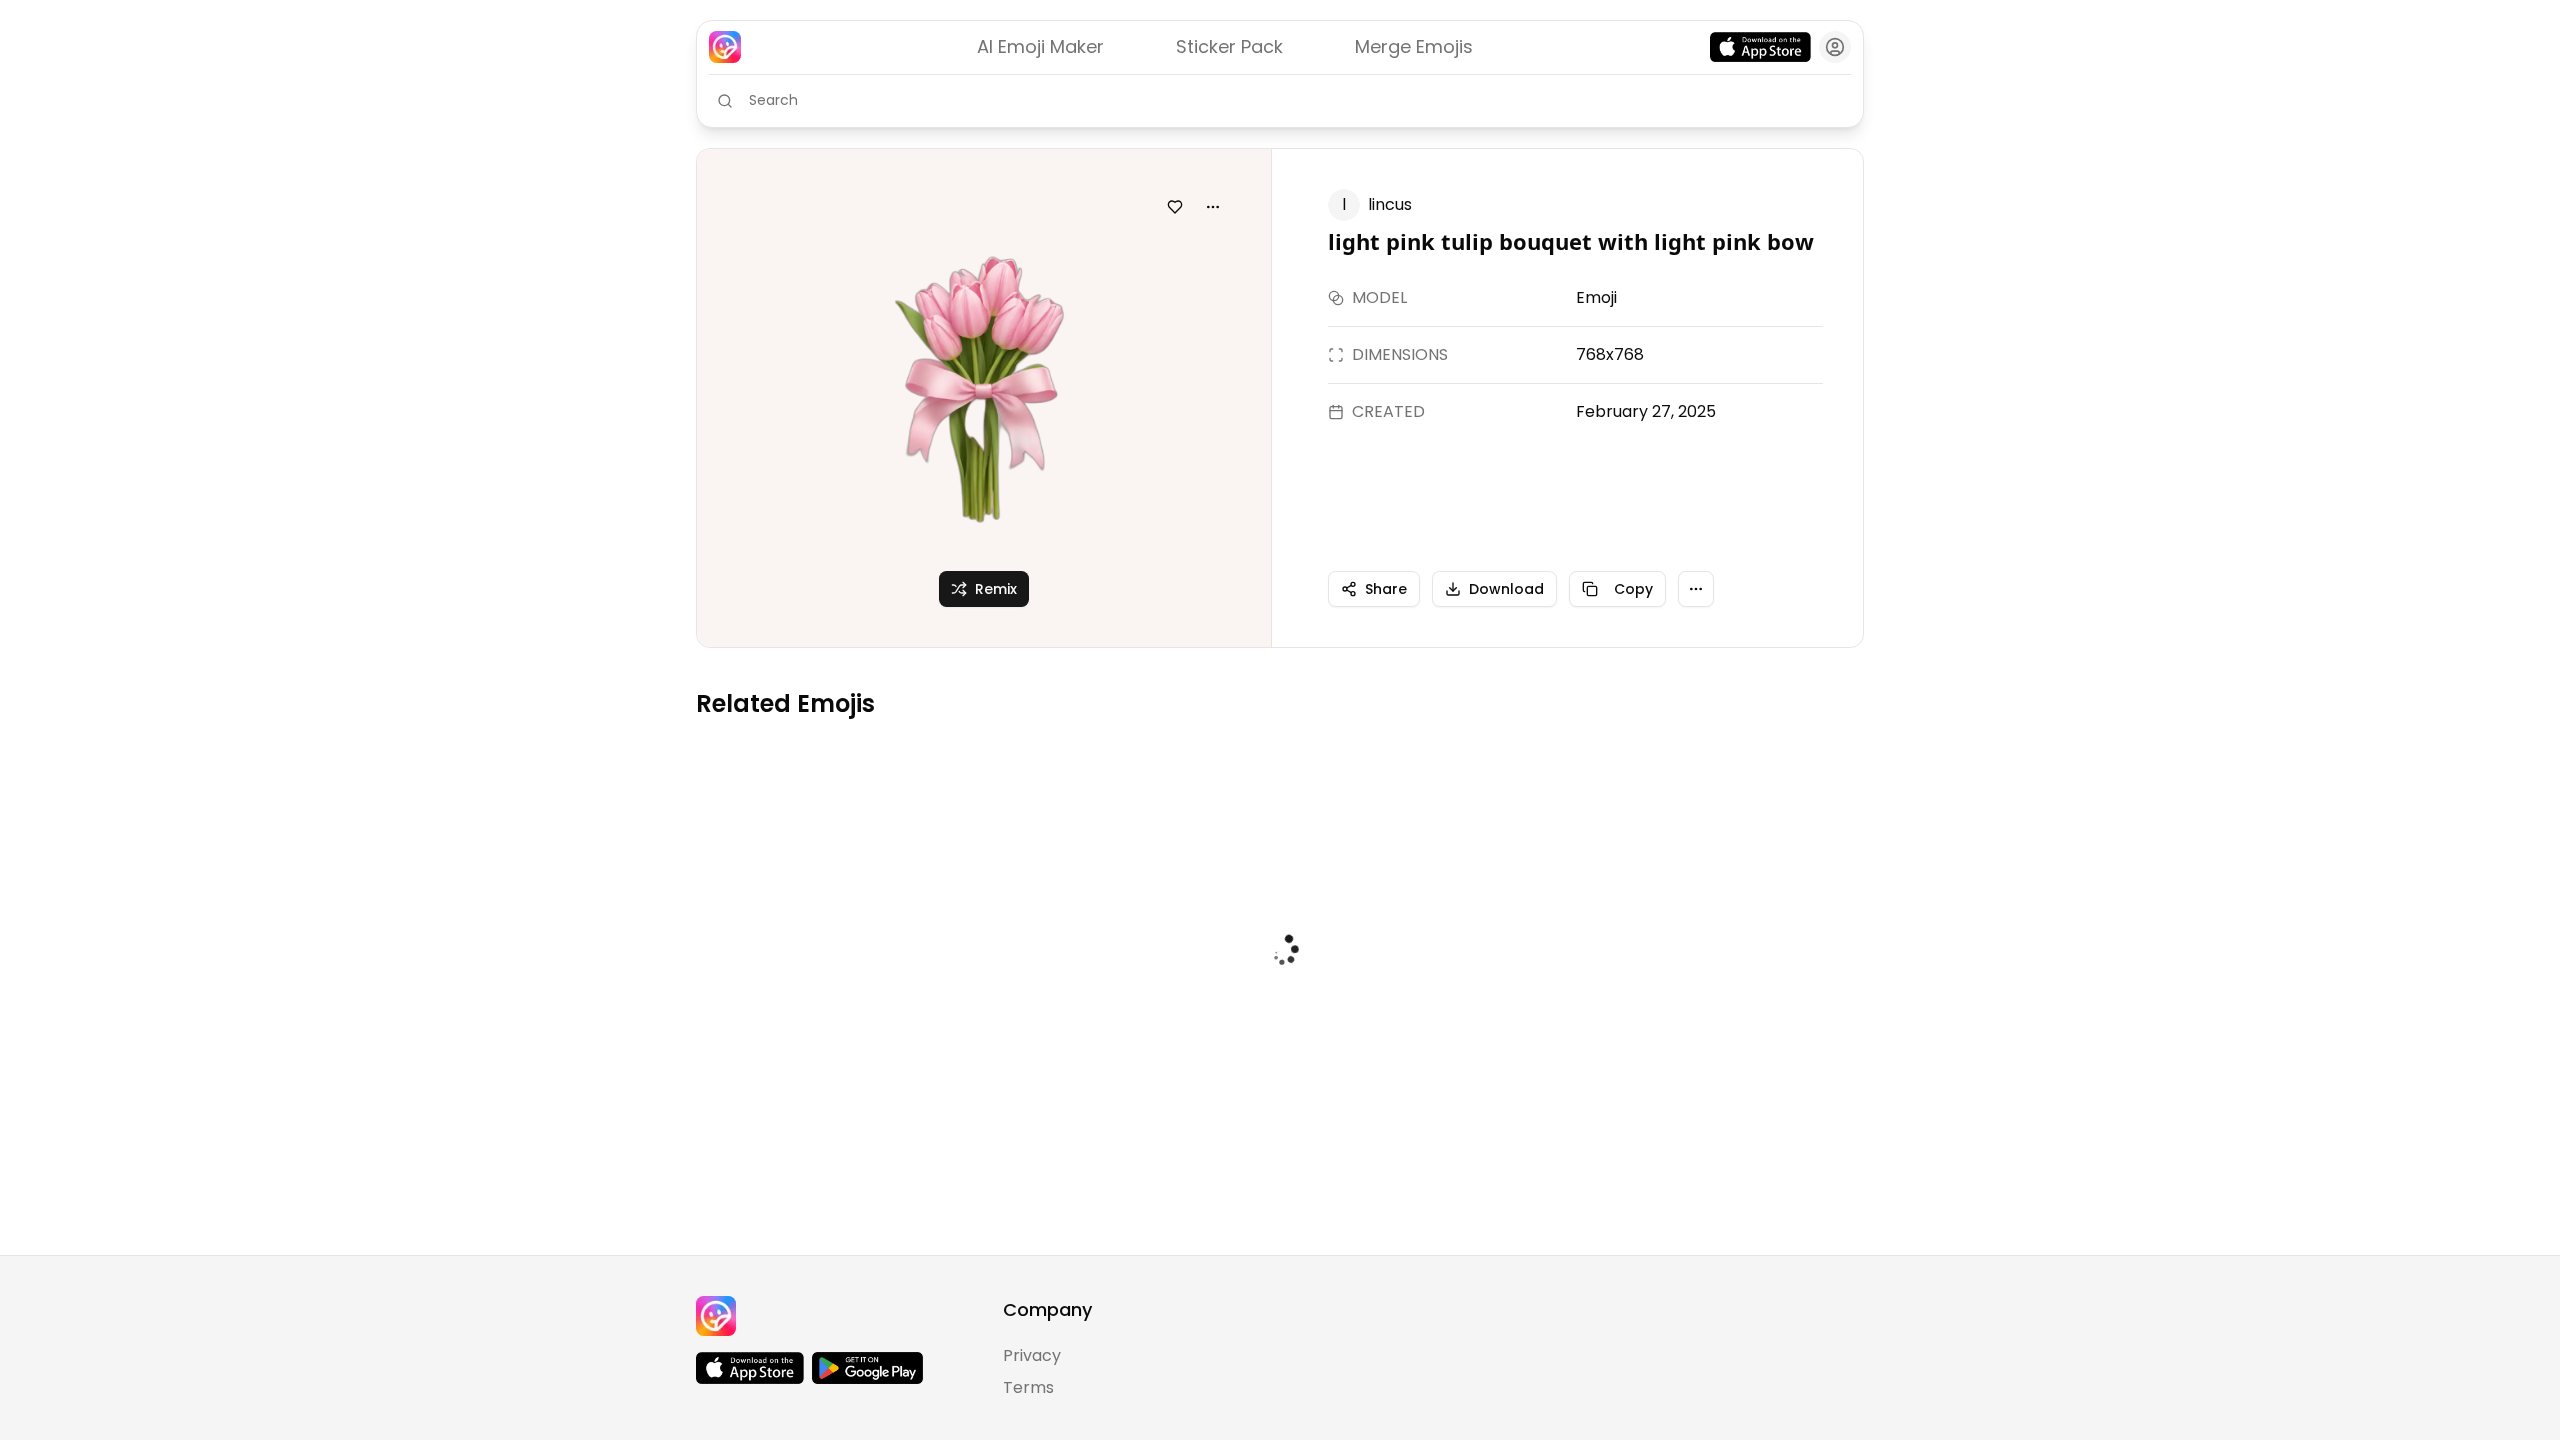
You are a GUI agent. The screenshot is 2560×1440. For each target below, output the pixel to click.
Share (1386, 589)
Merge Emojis (1414, 46)
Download (1506, 589)
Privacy (1032, 1355)
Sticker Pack (1229, 46)
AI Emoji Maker (1040, 46)
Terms (1028, 1387)
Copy (1633, 589)
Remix (996, 589)
